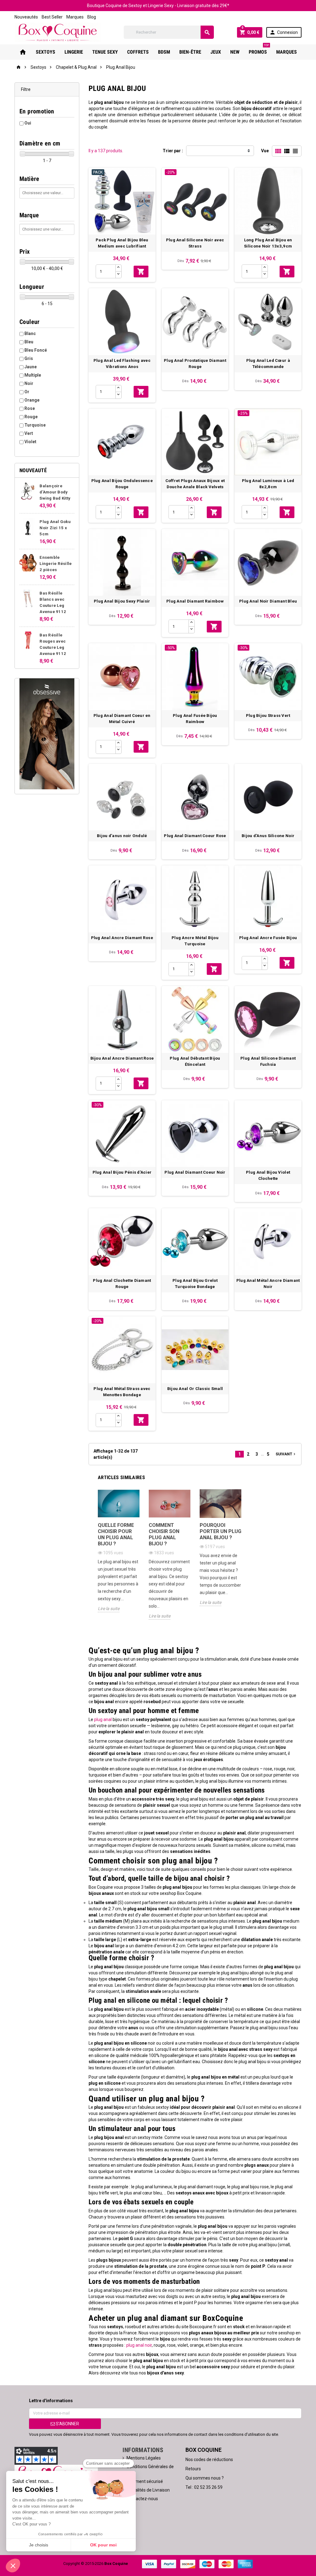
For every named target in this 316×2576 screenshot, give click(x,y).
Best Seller (52, 17)
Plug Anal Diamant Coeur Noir (195, 1172)
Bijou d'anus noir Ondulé (122, 836)
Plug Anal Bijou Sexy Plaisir (122, 601)
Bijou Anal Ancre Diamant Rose (122, 1058)
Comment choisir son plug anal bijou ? (164, 1534)
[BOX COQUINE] (58, 32)
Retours (193, 2469)
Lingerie (74, 52)
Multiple (33, 375)
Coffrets (138, 52)
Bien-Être (190, 52)
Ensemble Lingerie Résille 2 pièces (56, 564)
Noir (29, 383)
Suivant (286, 1454)
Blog (92, 17)
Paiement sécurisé (145, 2481)
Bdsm (164, 52)
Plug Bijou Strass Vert (268, 716)
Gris (29, 358)
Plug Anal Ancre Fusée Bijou (268, 938)
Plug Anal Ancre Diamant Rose (122, 938)
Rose (30, 408)
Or (27, 392)
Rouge (31, 417)
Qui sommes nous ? (205, 2478)
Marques (75, 17)
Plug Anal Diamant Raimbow (195, 601)
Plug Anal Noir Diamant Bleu (268, 601)
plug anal (103, 1719)
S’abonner (67, 2424)
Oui (28, 123)
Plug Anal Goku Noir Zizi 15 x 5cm (55, 528)
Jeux (216, 52)
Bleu (29, 342)
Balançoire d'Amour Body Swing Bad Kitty (55, 492)
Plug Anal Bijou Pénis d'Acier (122, 1172)
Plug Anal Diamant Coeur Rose (195, 836)
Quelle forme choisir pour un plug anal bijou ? (116, 1534)
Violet (30, 442)
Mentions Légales (144, 2458)
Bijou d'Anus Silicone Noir (268, 836)
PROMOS (259, 50)
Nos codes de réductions (209, 2459)
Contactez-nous (142, 2499)
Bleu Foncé (36, 350)
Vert (29, 433)
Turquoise (35, 425)
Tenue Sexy (105, 52)
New (235, 52)
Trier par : (173, 151)
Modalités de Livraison (148, 2490)
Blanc (30, 333)
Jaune (31, 367)
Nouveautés (26, 17)
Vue (265, 151)
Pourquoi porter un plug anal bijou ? (220, 1531)
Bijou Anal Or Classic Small (195, 1389)
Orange (32, 400)
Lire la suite (109, 1609)
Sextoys (46, 52)
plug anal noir (139, 2345)
